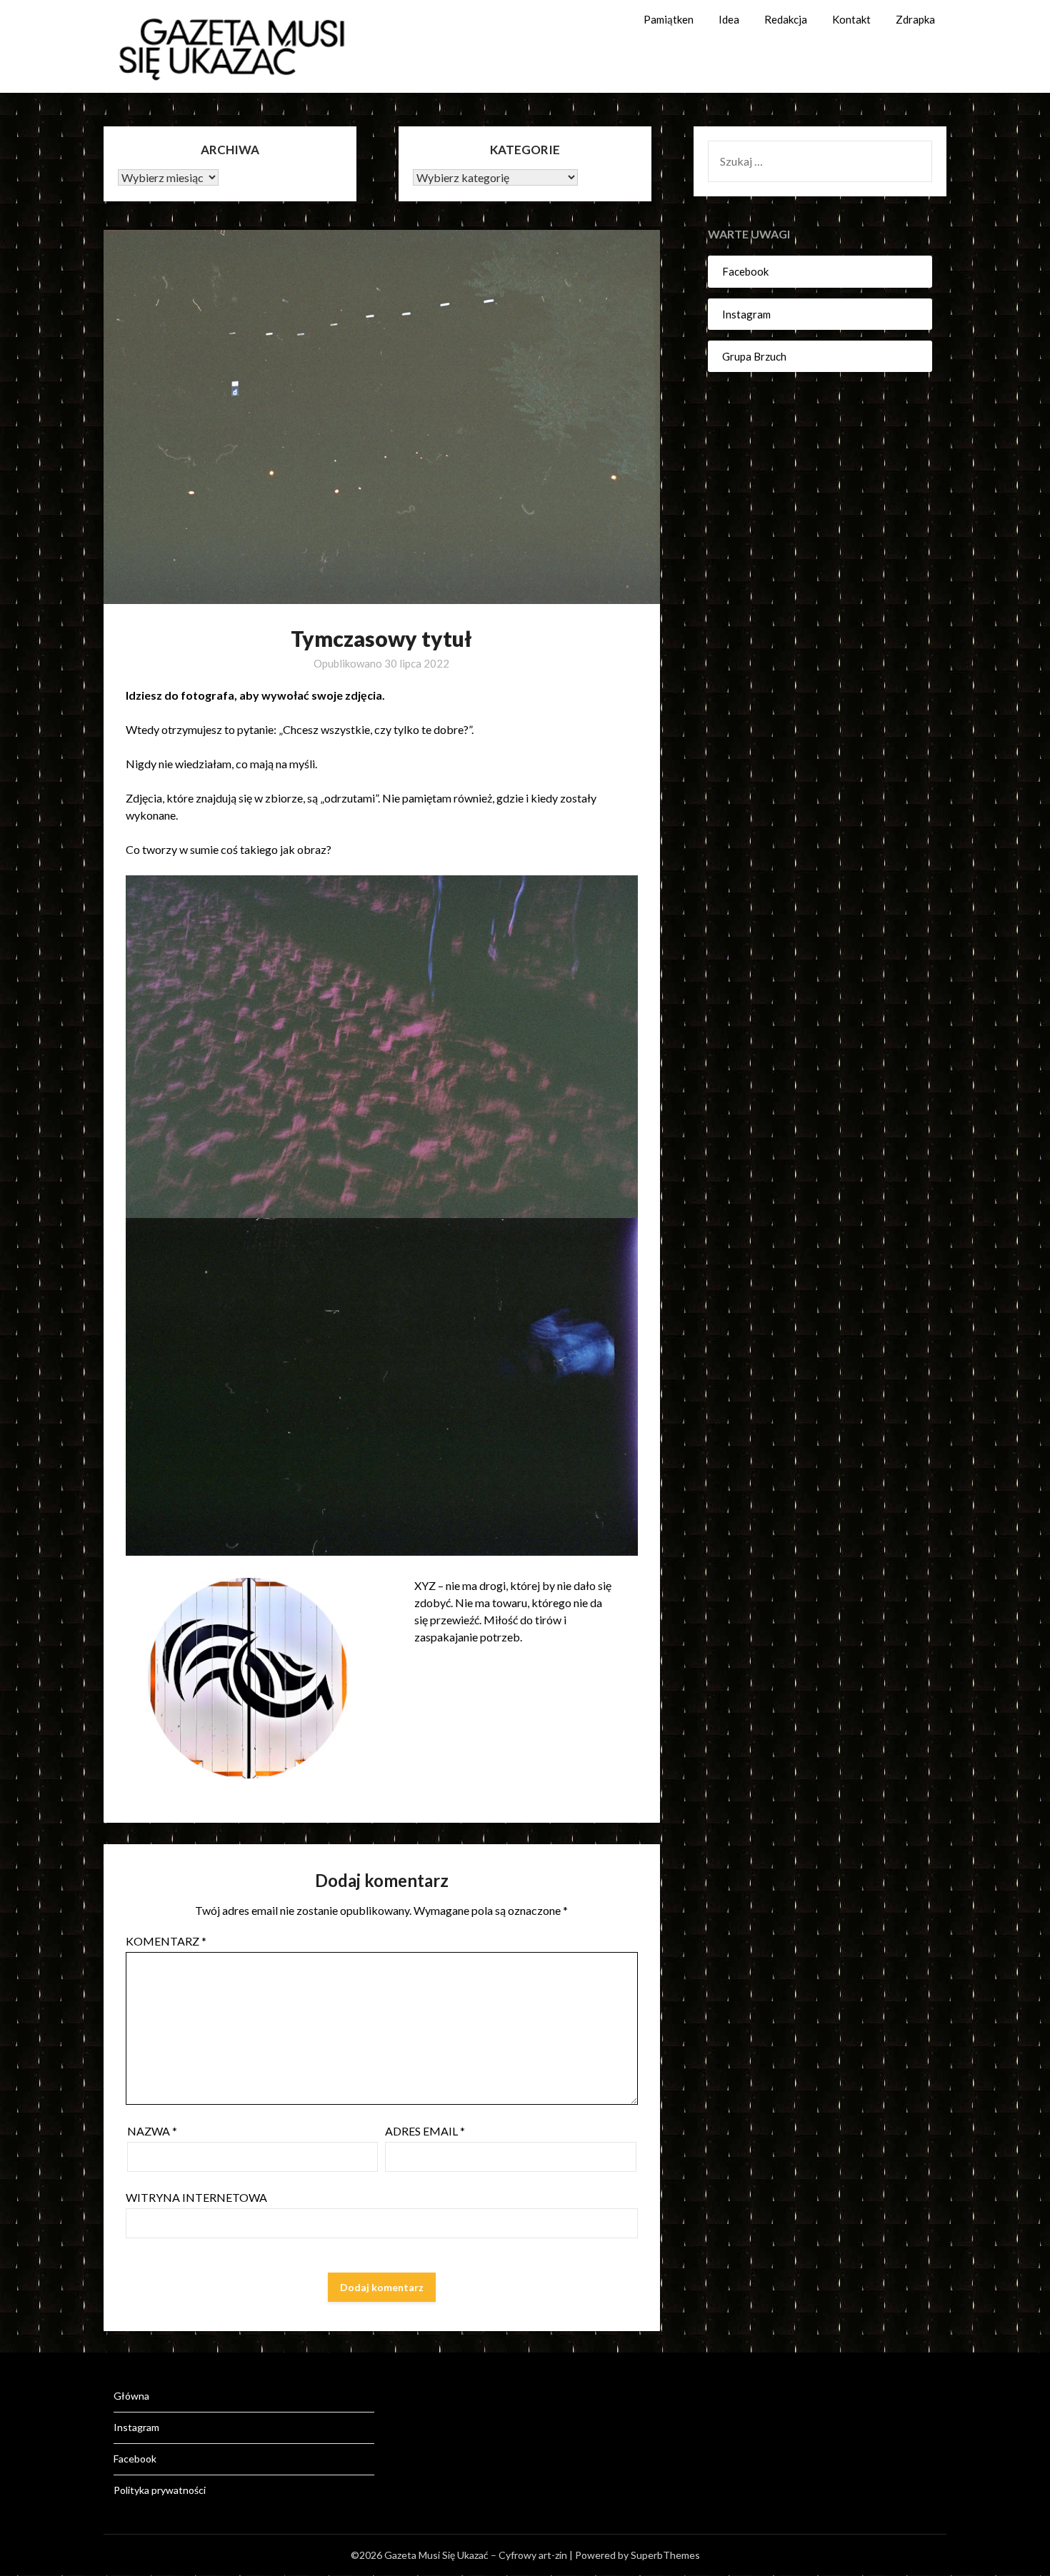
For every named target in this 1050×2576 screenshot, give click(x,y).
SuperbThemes (665, 2555)
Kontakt (851, 19)
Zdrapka (915, 19)
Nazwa (152, 2131)
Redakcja (786, 19)
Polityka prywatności (160, 2490)
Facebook (745, 271)
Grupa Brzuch (754, 356)
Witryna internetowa (196, 2197)
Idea (729, 19)
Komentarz (166, 1941)
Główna (131, 2396)
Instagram (746, 314)
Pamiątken (669, 19)
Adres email (425, 2131)
